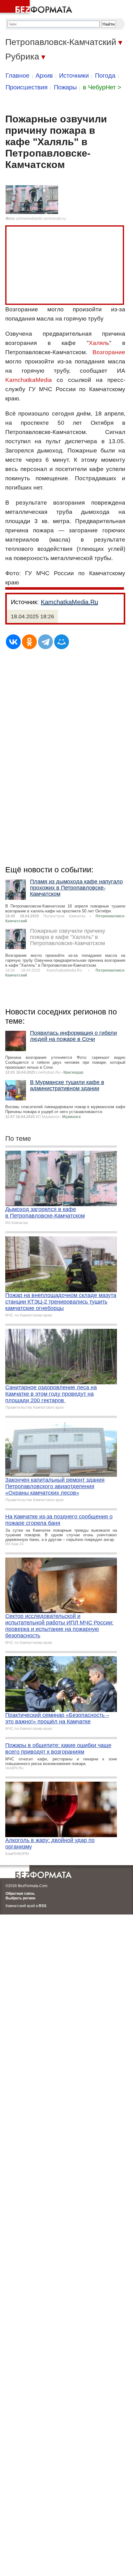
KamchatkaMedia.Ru (69, 602)
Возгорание (109, 352)
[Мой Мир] (62, 642)
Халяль (99, 343)
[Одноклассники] (29, 642)
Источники (74, 76)
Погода (105, 76)
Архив (44, 76)
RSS (43, 1906)
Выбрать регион (20, 1898)
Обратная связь (20, 1894)
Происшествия (27, 87)
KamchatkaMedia (29, 380)
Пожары (65, 87)
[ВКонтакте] (13, 642)
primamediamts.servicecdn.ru (41, 219)
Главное (17, 76)
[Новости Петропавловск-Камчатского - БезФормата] (37, 8)
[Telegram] (45, 642)
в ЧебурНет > (102, 87)
